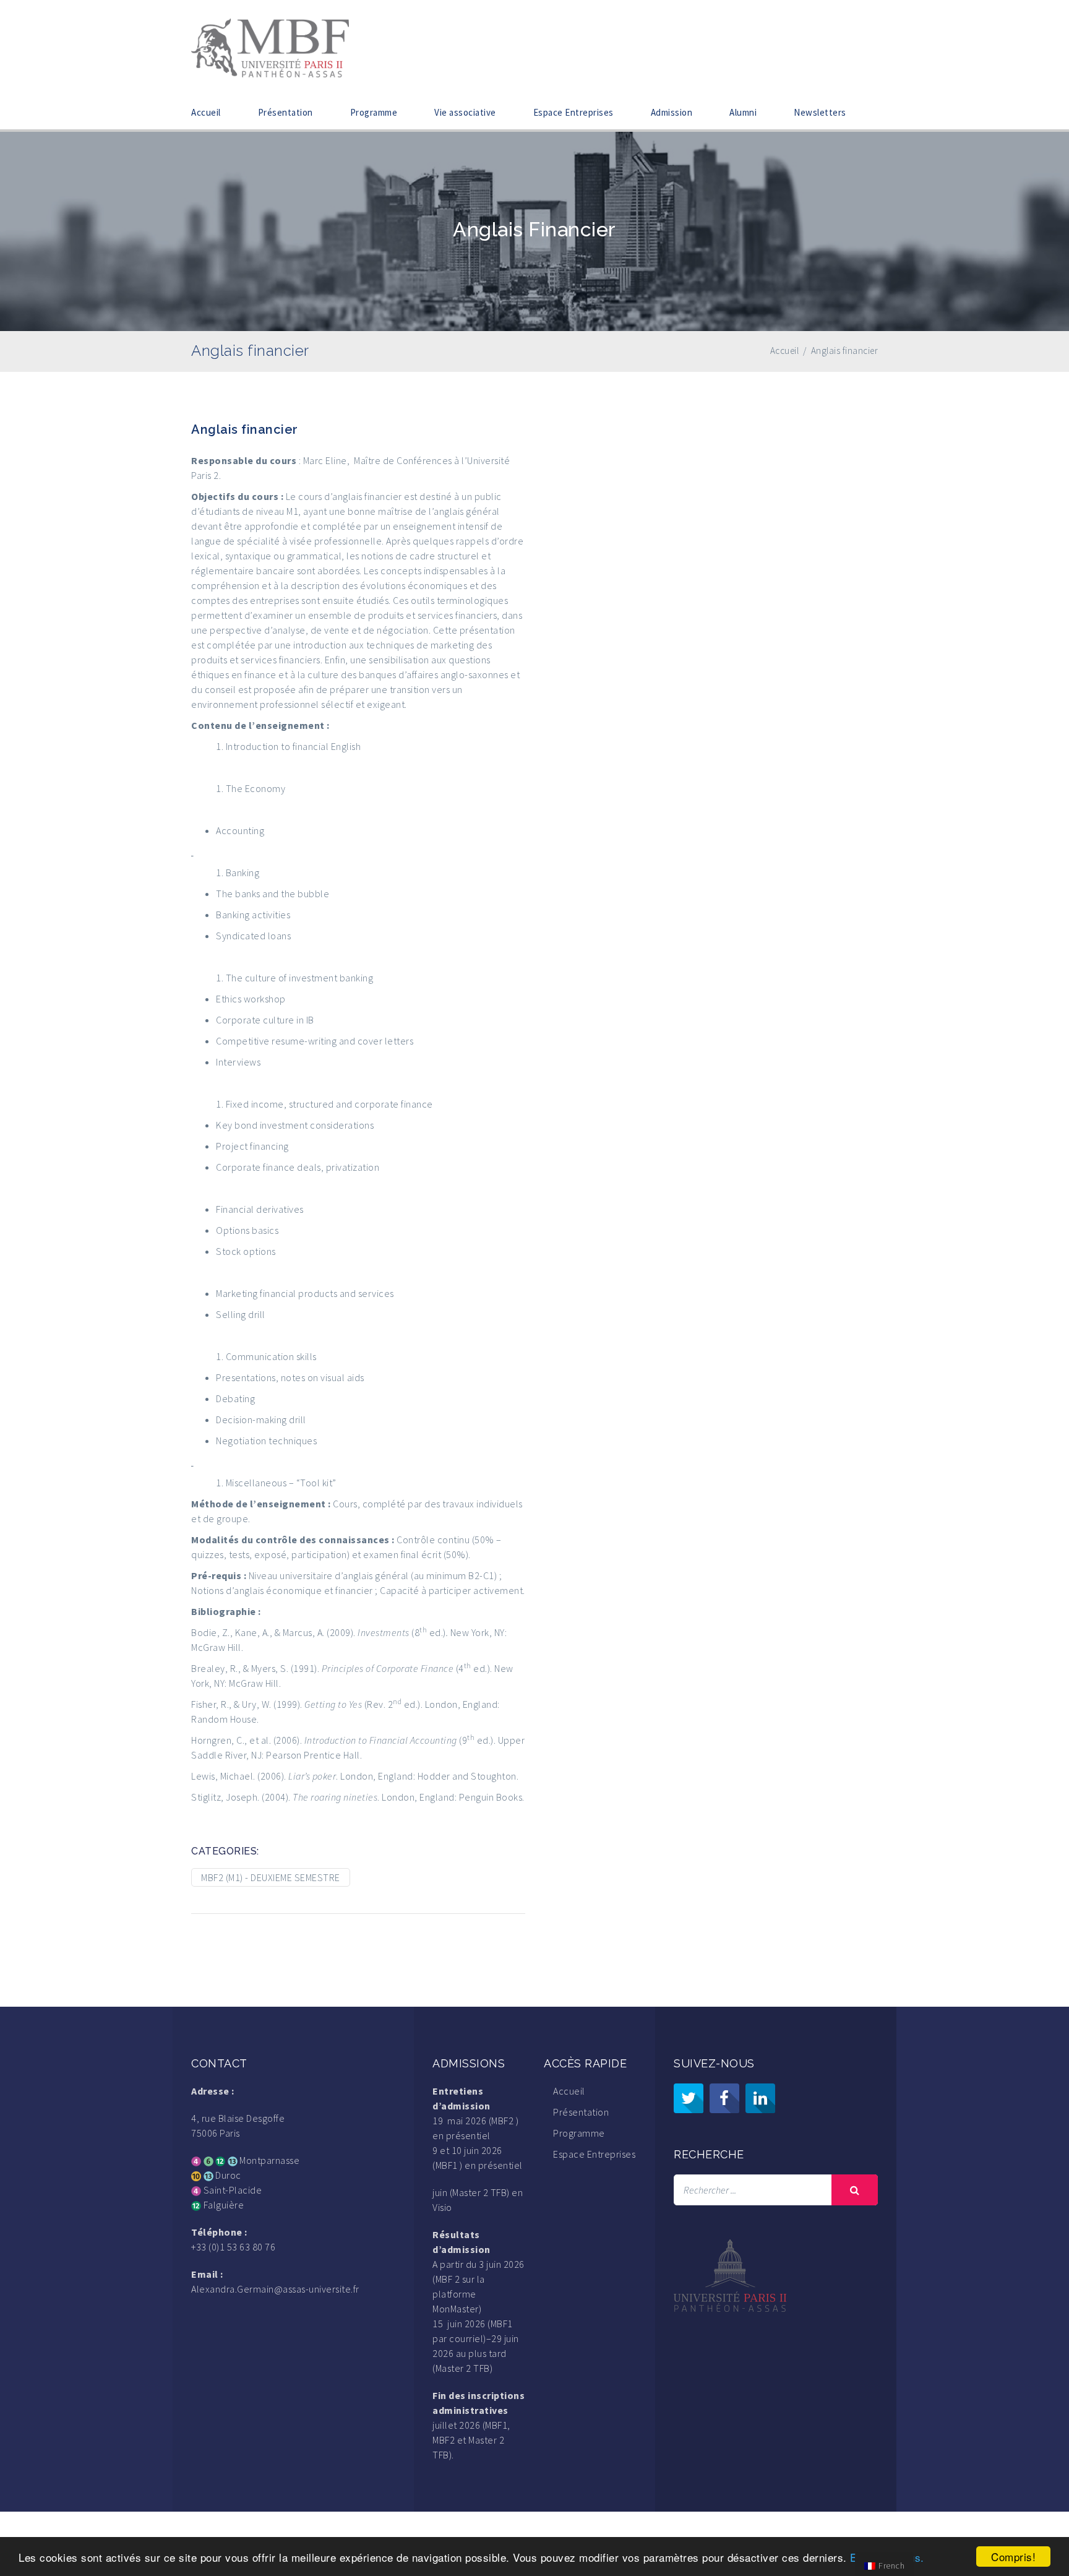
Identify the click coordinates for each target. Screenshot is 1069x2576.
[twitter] (689, 2098)
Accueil (206, 112)
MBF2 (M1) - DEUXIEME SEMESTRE (271, 1877)
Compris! (1013, 2557)
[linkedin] (760, 2098)
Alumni (743, 112)
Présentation (285, 112)
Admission (672, 112)
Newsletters (820, 112)
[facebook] (724, 2098)
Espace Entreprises (573, 112)
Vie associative (465, 112)
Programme (374, 112)
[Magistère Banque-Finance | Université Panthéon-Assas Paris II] (270, 46)
